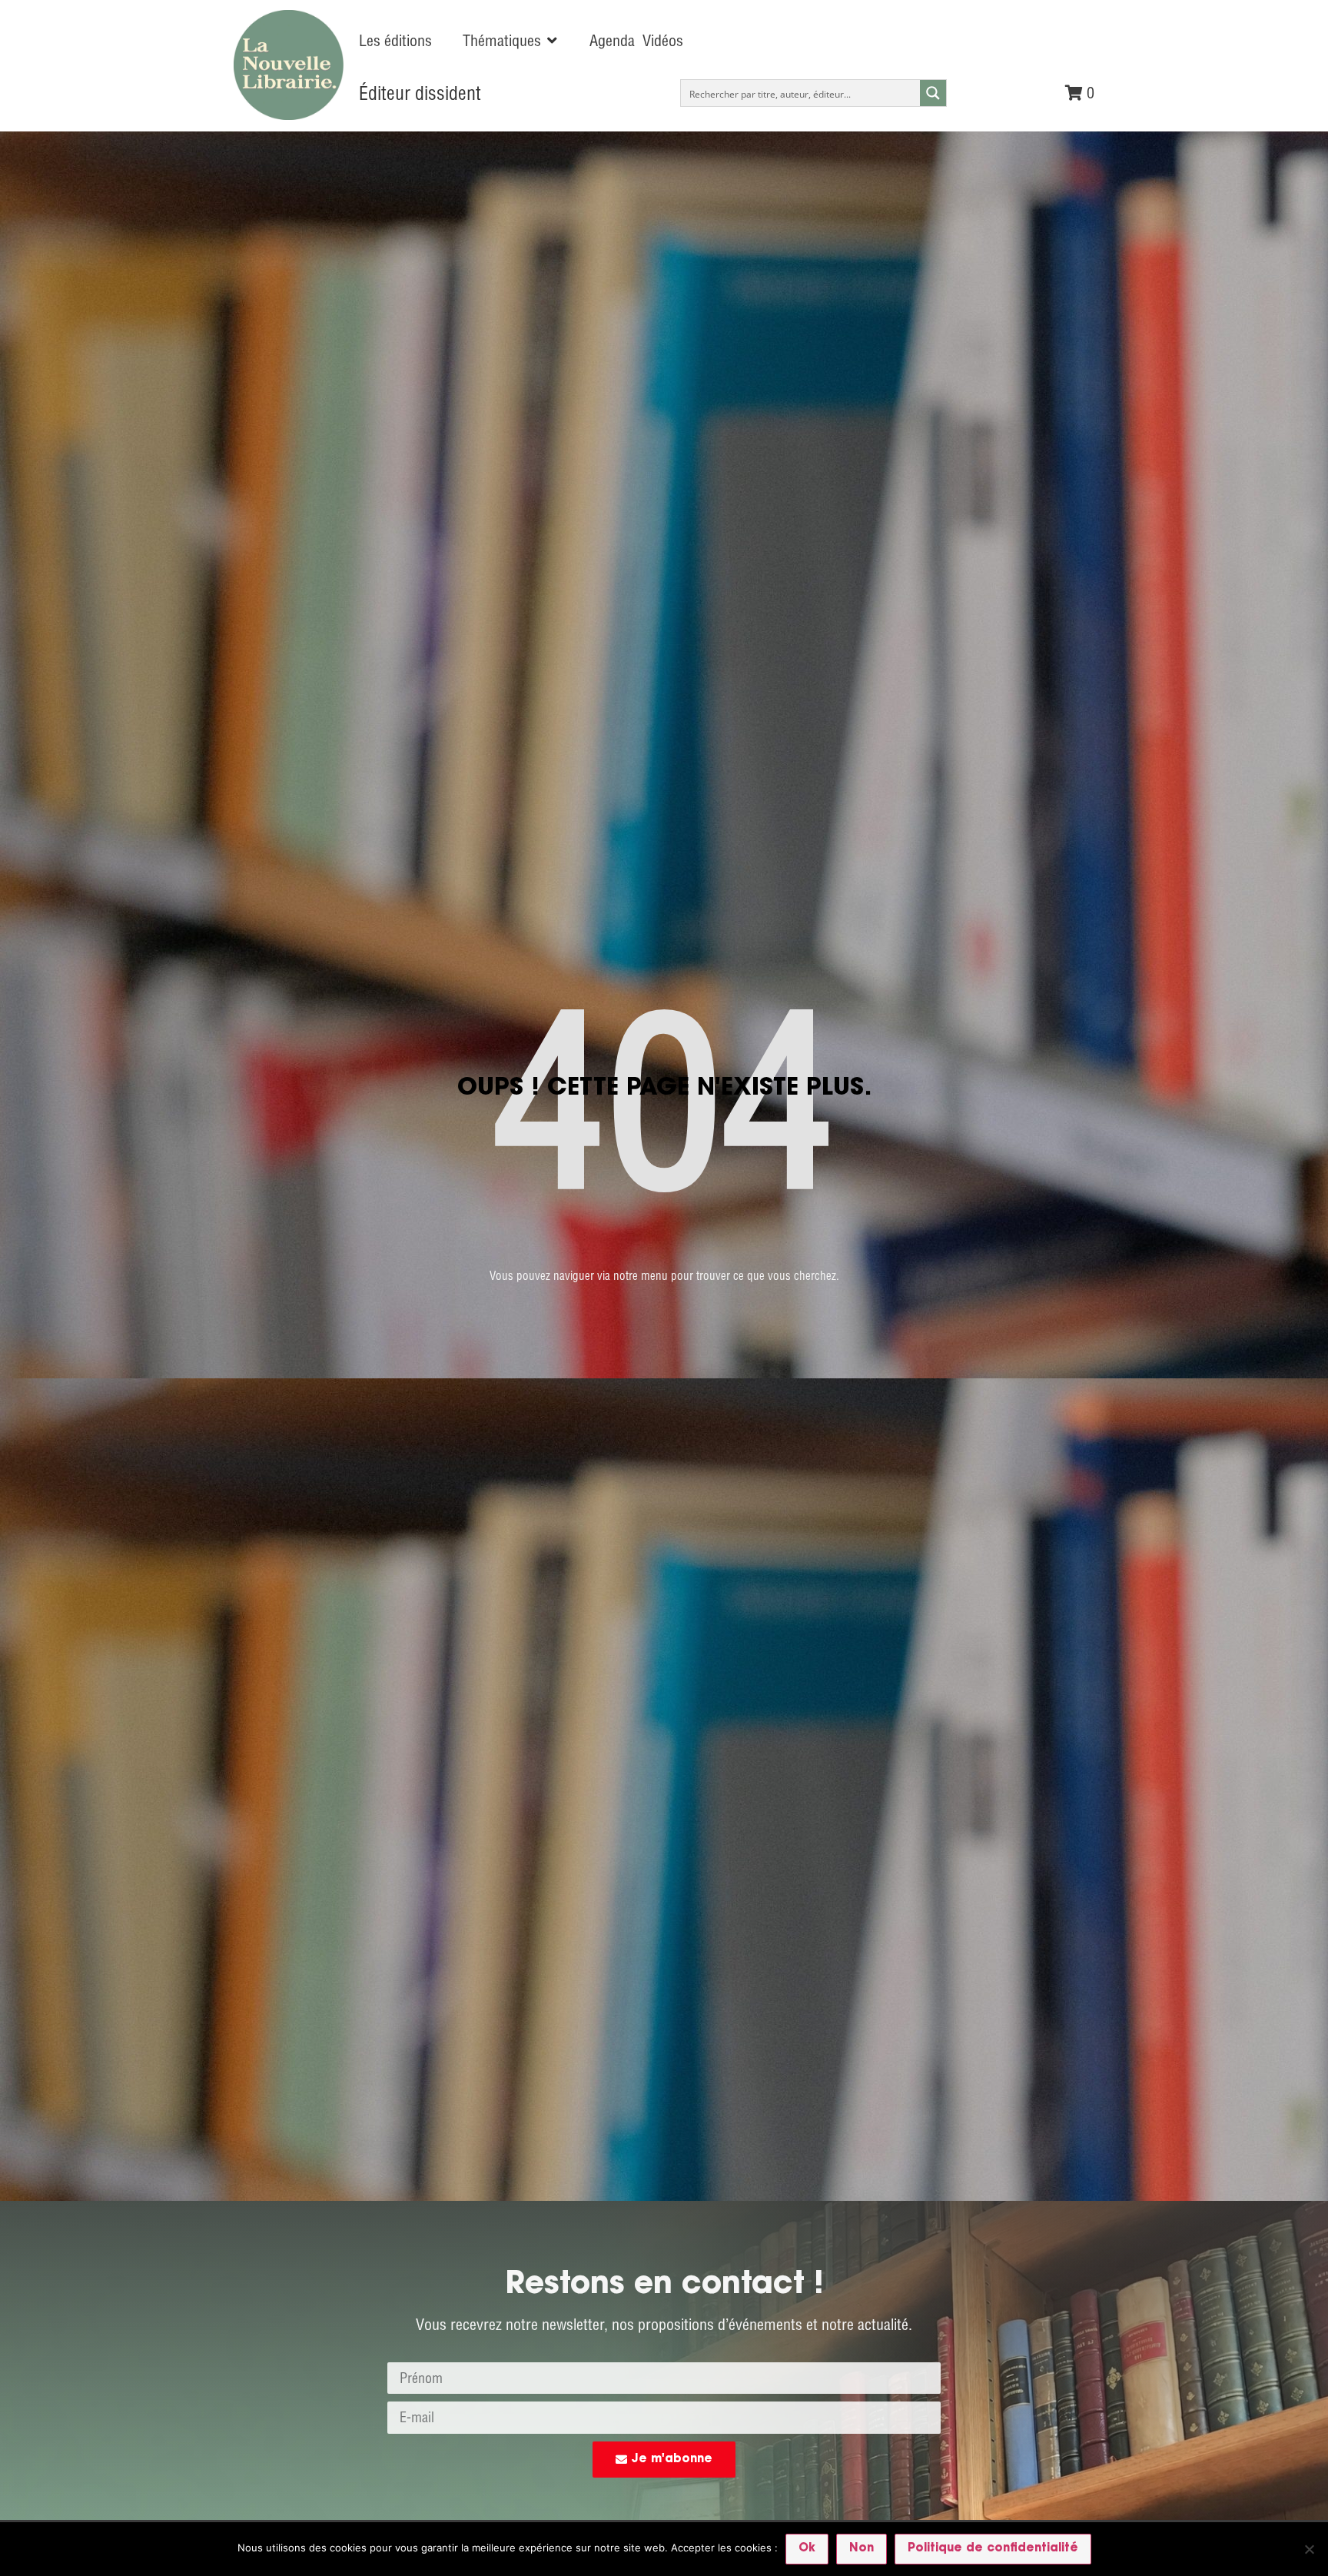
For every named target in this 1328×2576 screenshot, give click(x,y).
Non (862, 2549)
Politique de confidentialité (993, 2549)
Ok (807, 2549)
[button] (511, 41)
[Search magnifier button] (933, 93)
